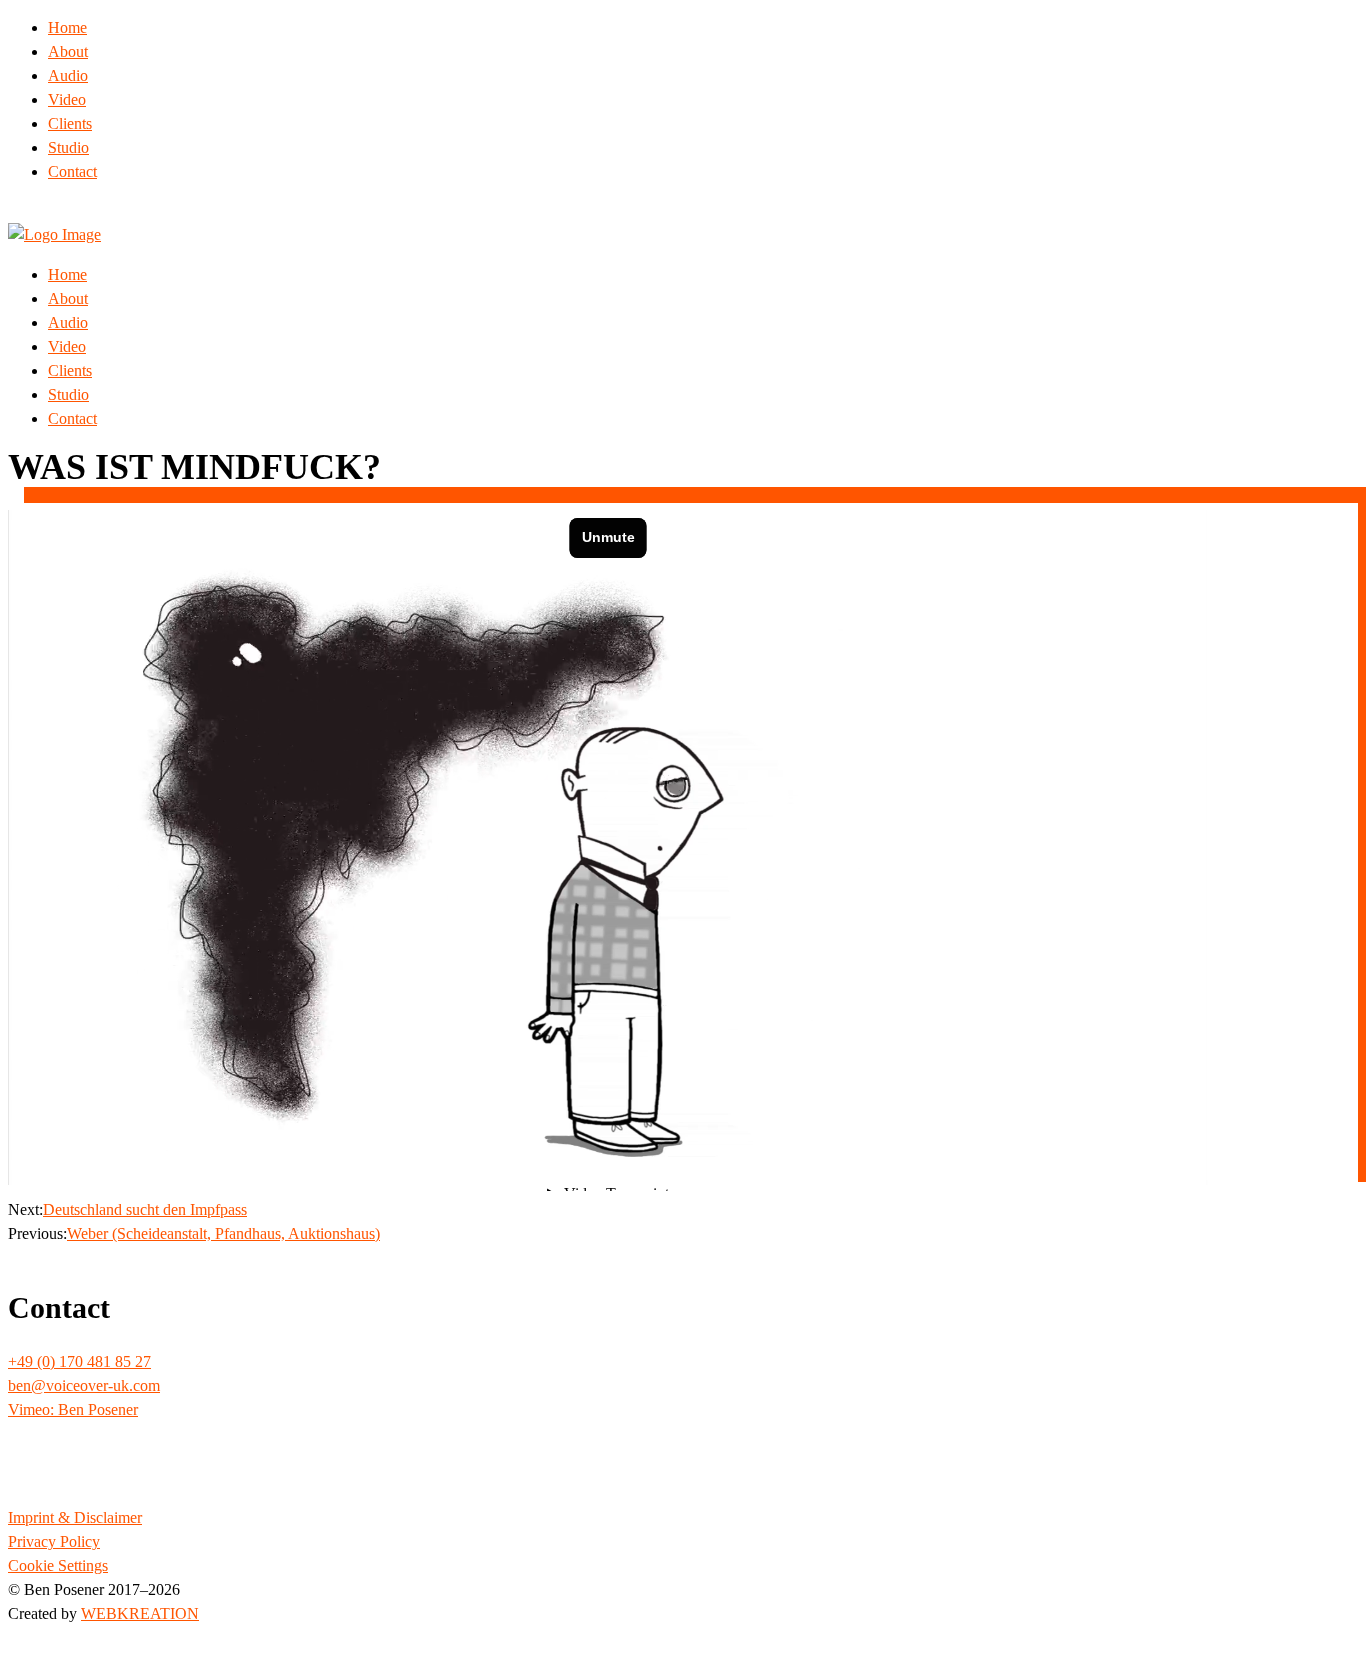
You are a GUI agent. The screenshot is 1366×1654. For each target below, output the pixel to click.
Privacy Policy (54, 1541)
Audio (68, 75)
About (68, 51)
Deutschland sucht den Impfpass (145, 1209)
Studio (68, 147)
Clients (70, 123)
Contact (72, 171)
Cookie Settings (58, 1565)
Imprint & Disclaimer (75, 1517)
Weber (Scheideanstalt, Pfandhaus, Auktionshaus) (223, 1233)
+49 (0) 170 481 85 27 (79, 1361)
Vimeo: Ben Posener (73, 1409)
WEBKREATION (140, 1613)
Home (67, 27)
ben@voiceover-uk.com (84, 1385)
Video (67, 99)
